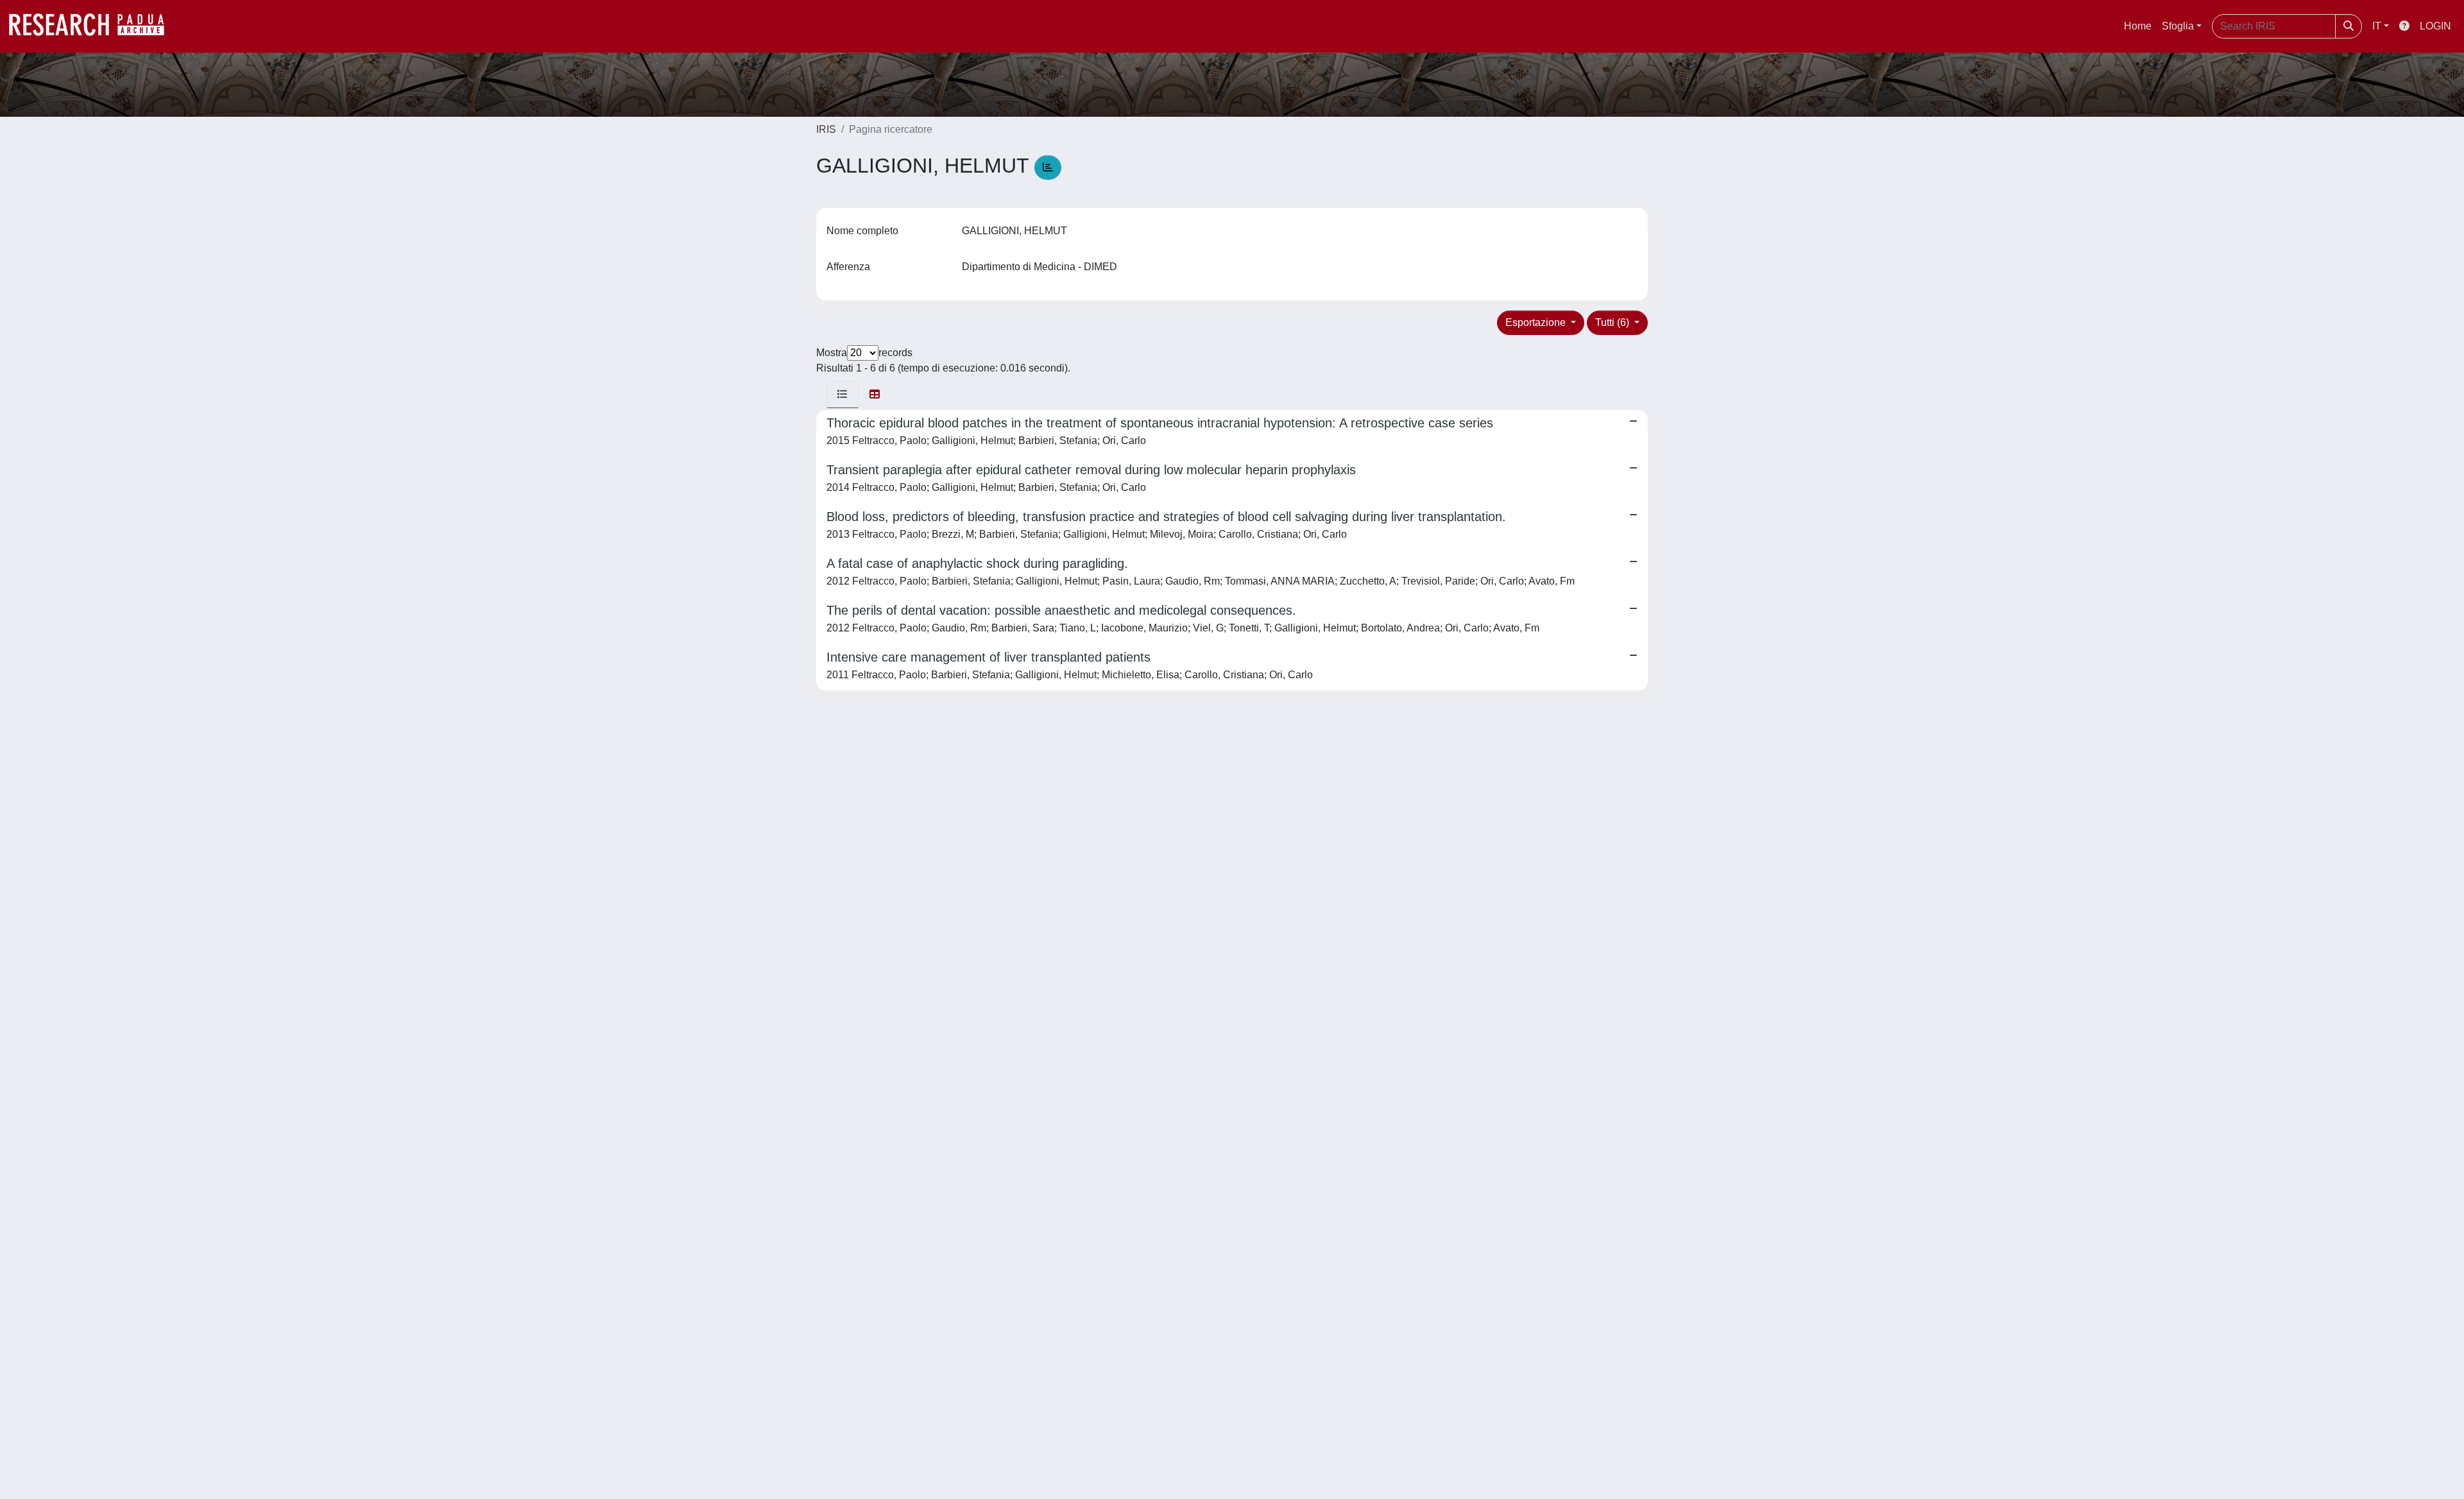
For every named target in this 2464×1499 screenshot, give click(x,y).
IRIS (826, 129)
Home (2138, 26)
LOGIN (2435, 26)
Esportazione (1537, 322)
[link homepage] (93, 26)
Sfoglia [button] (2178, 26)
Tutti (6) (1613, 322)
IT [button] (2377, 26)
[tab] (843, 395)
